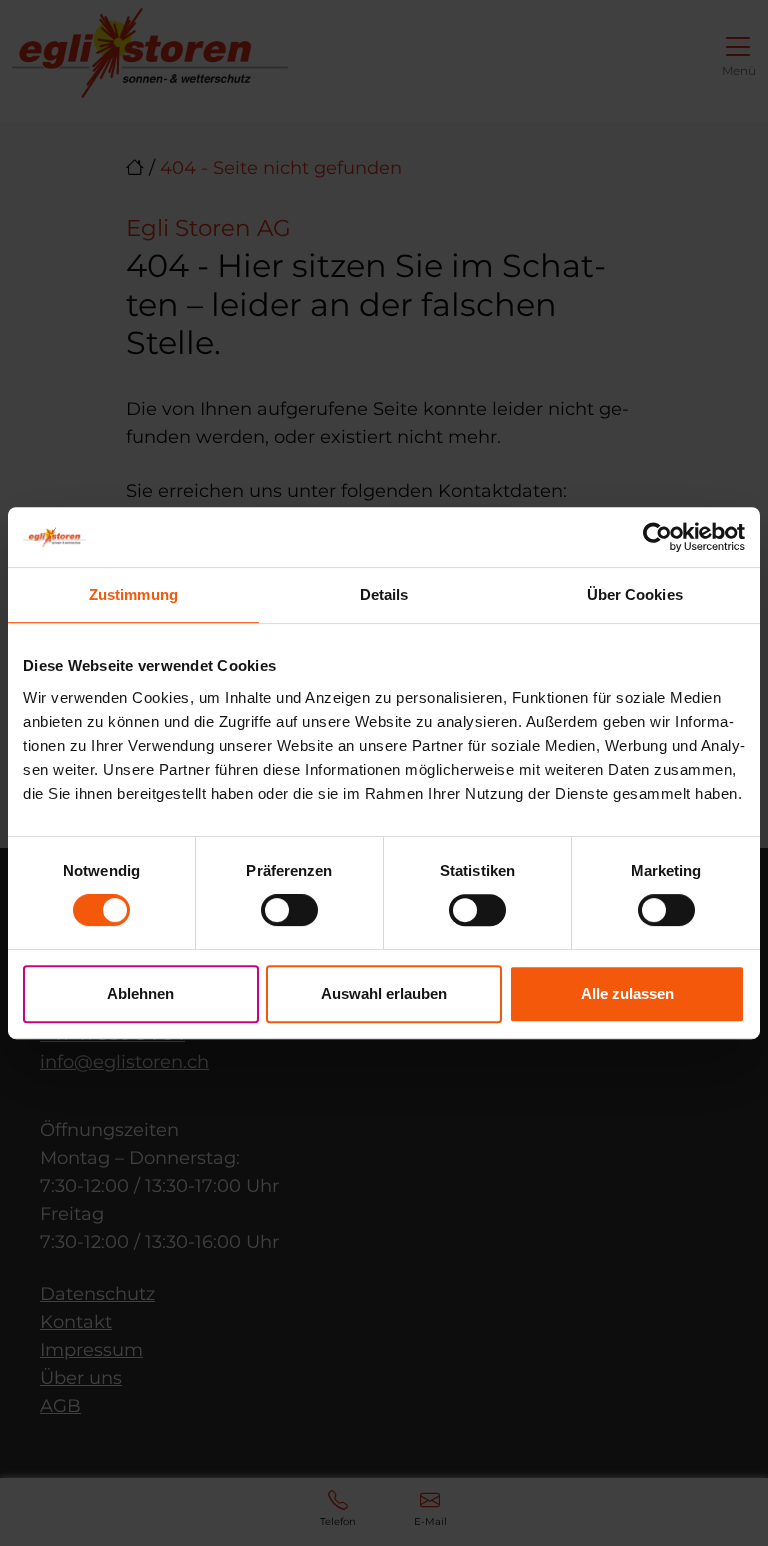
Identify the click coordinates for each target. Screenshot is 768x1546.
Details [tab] (384, 594)
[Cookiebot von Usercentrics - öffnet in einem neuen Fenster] (657, 537)
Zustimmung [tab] (133, 594)
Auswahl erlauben (384, 993)
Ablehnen (140, 993)
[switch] (289, 910)
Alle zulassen (627, 993)
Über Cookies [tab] (635, 594)
